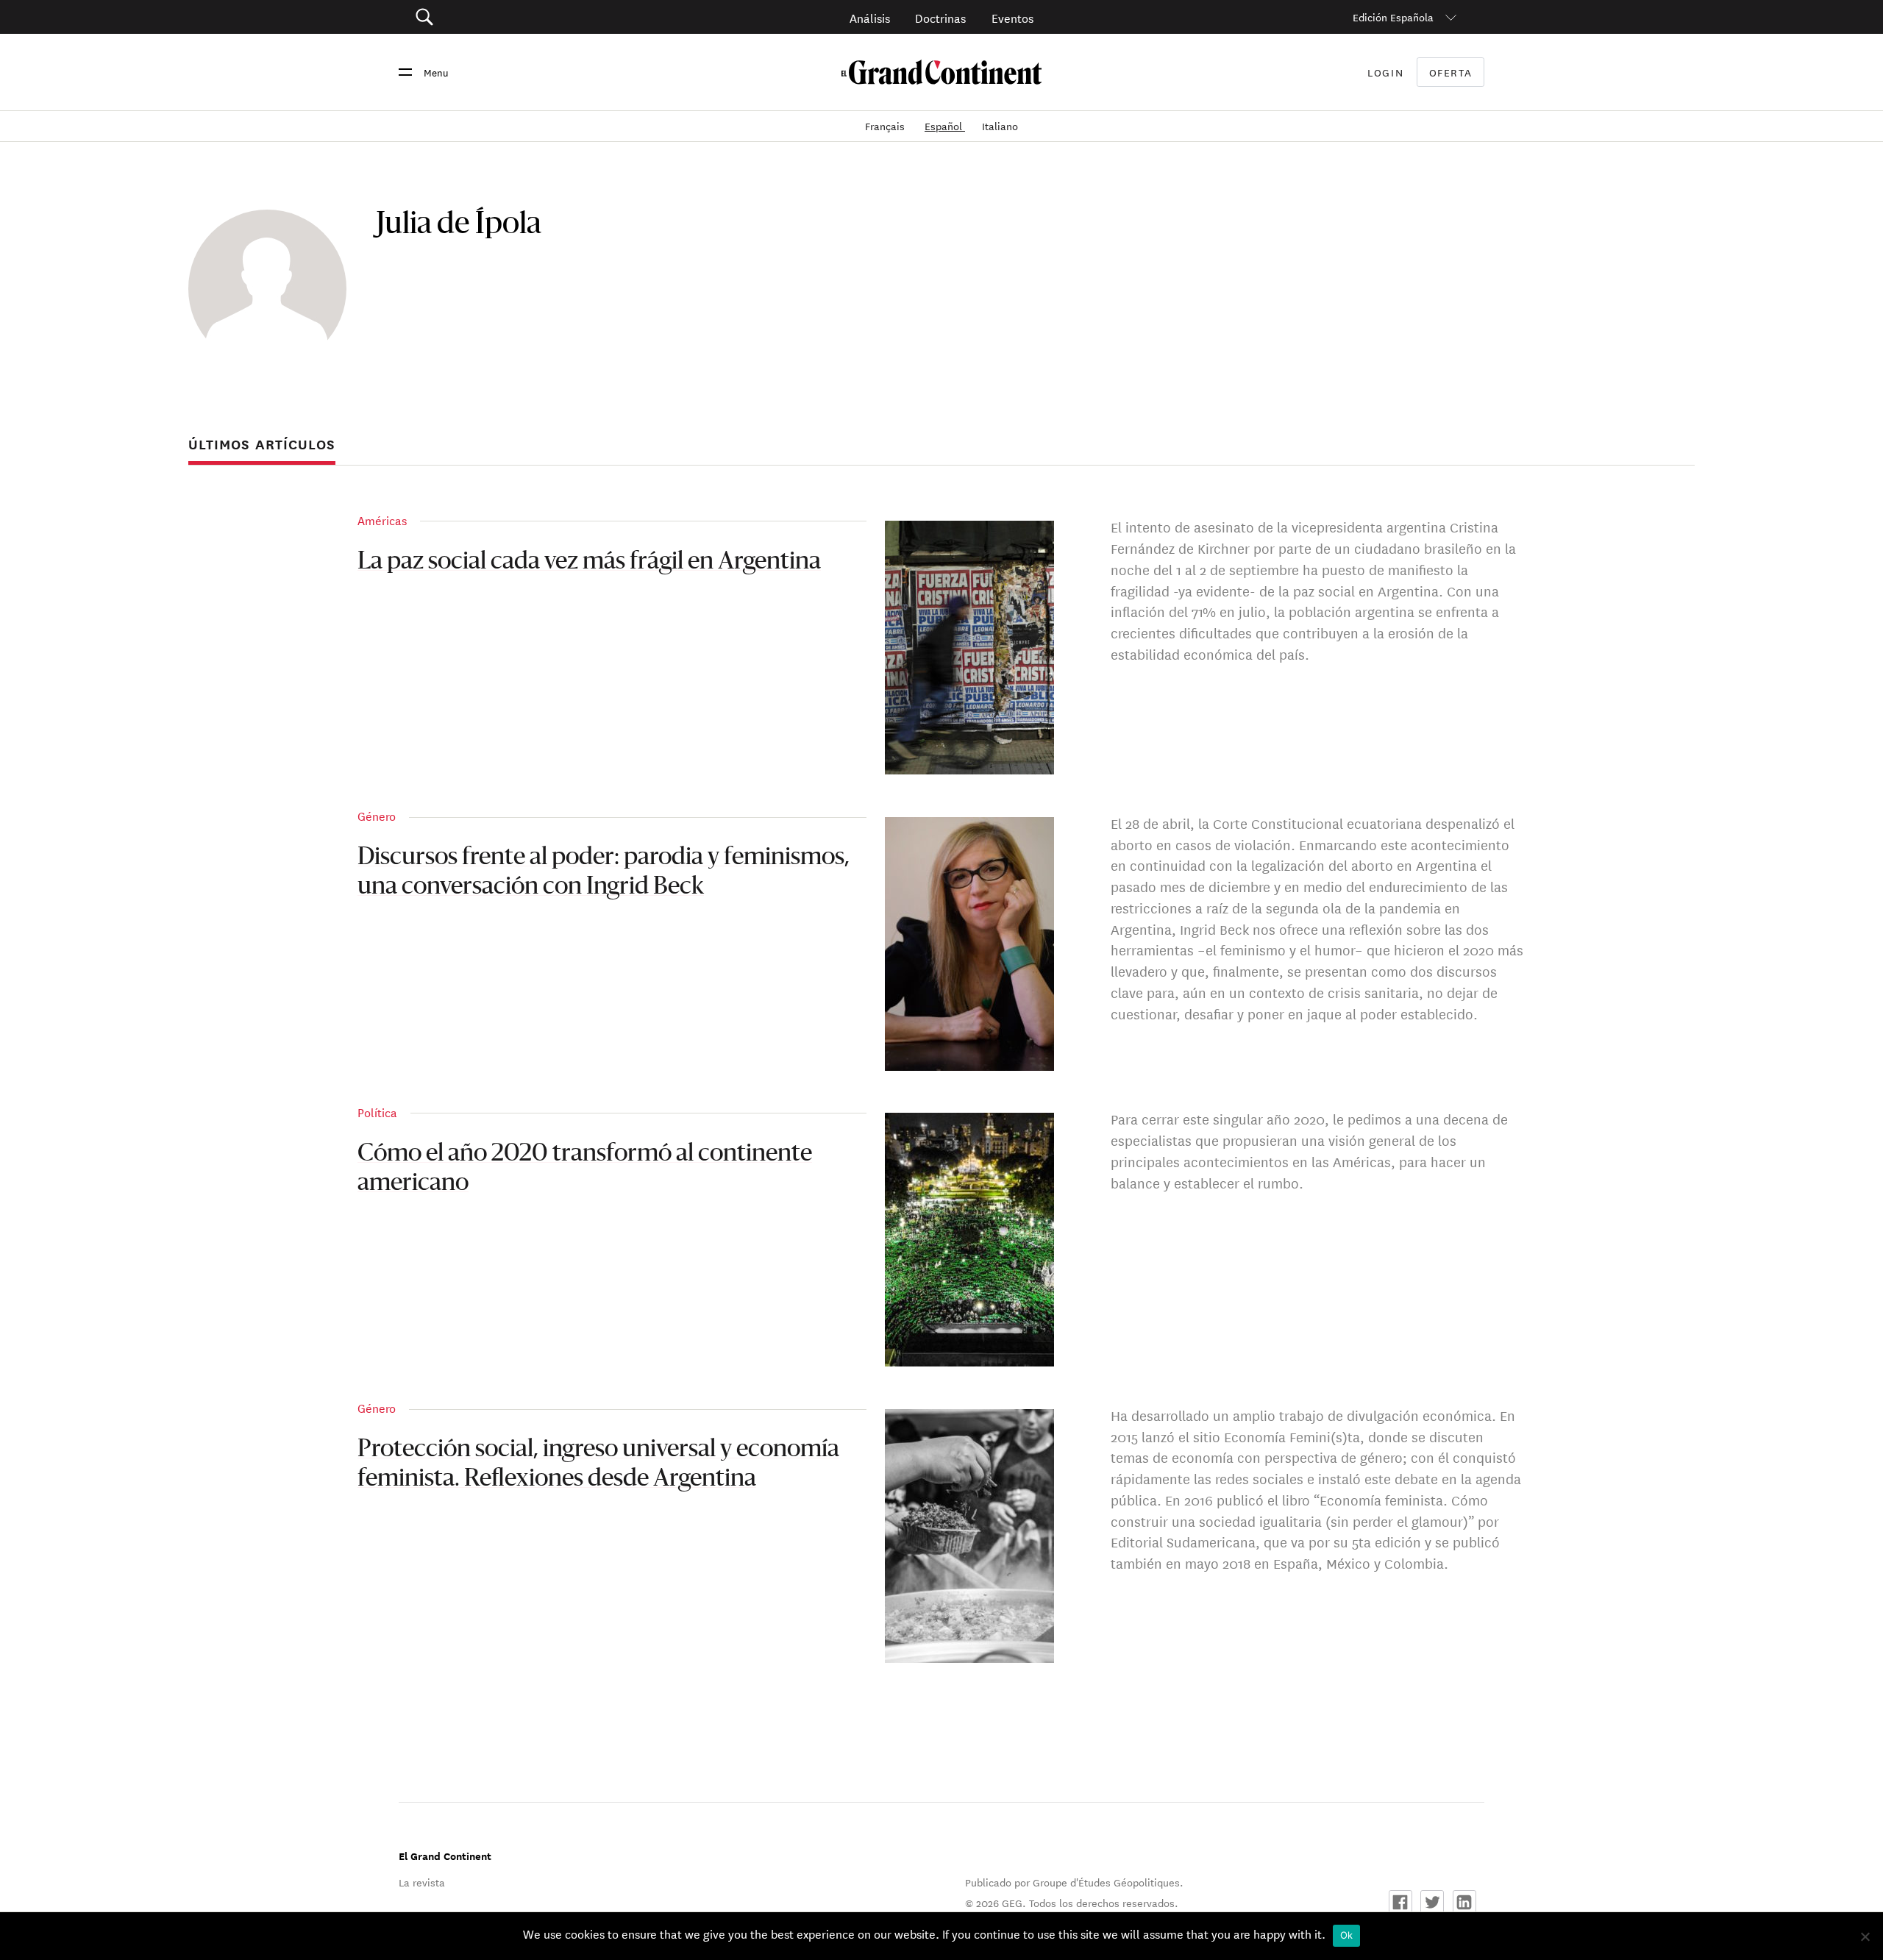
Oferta (1451, 72)
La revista (422, 1882)
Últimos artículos (262, 444)
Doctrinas (940, 17)
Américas (382, 520)
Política (377, 1112)
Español (945, 126)
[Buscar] (507, 17)
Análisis (870, 17)
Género (377, 815)
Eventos (1012, 17)
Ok (1347, 1935)
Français (886, 126)
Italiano (1000, 126)
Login (1385, 72)
